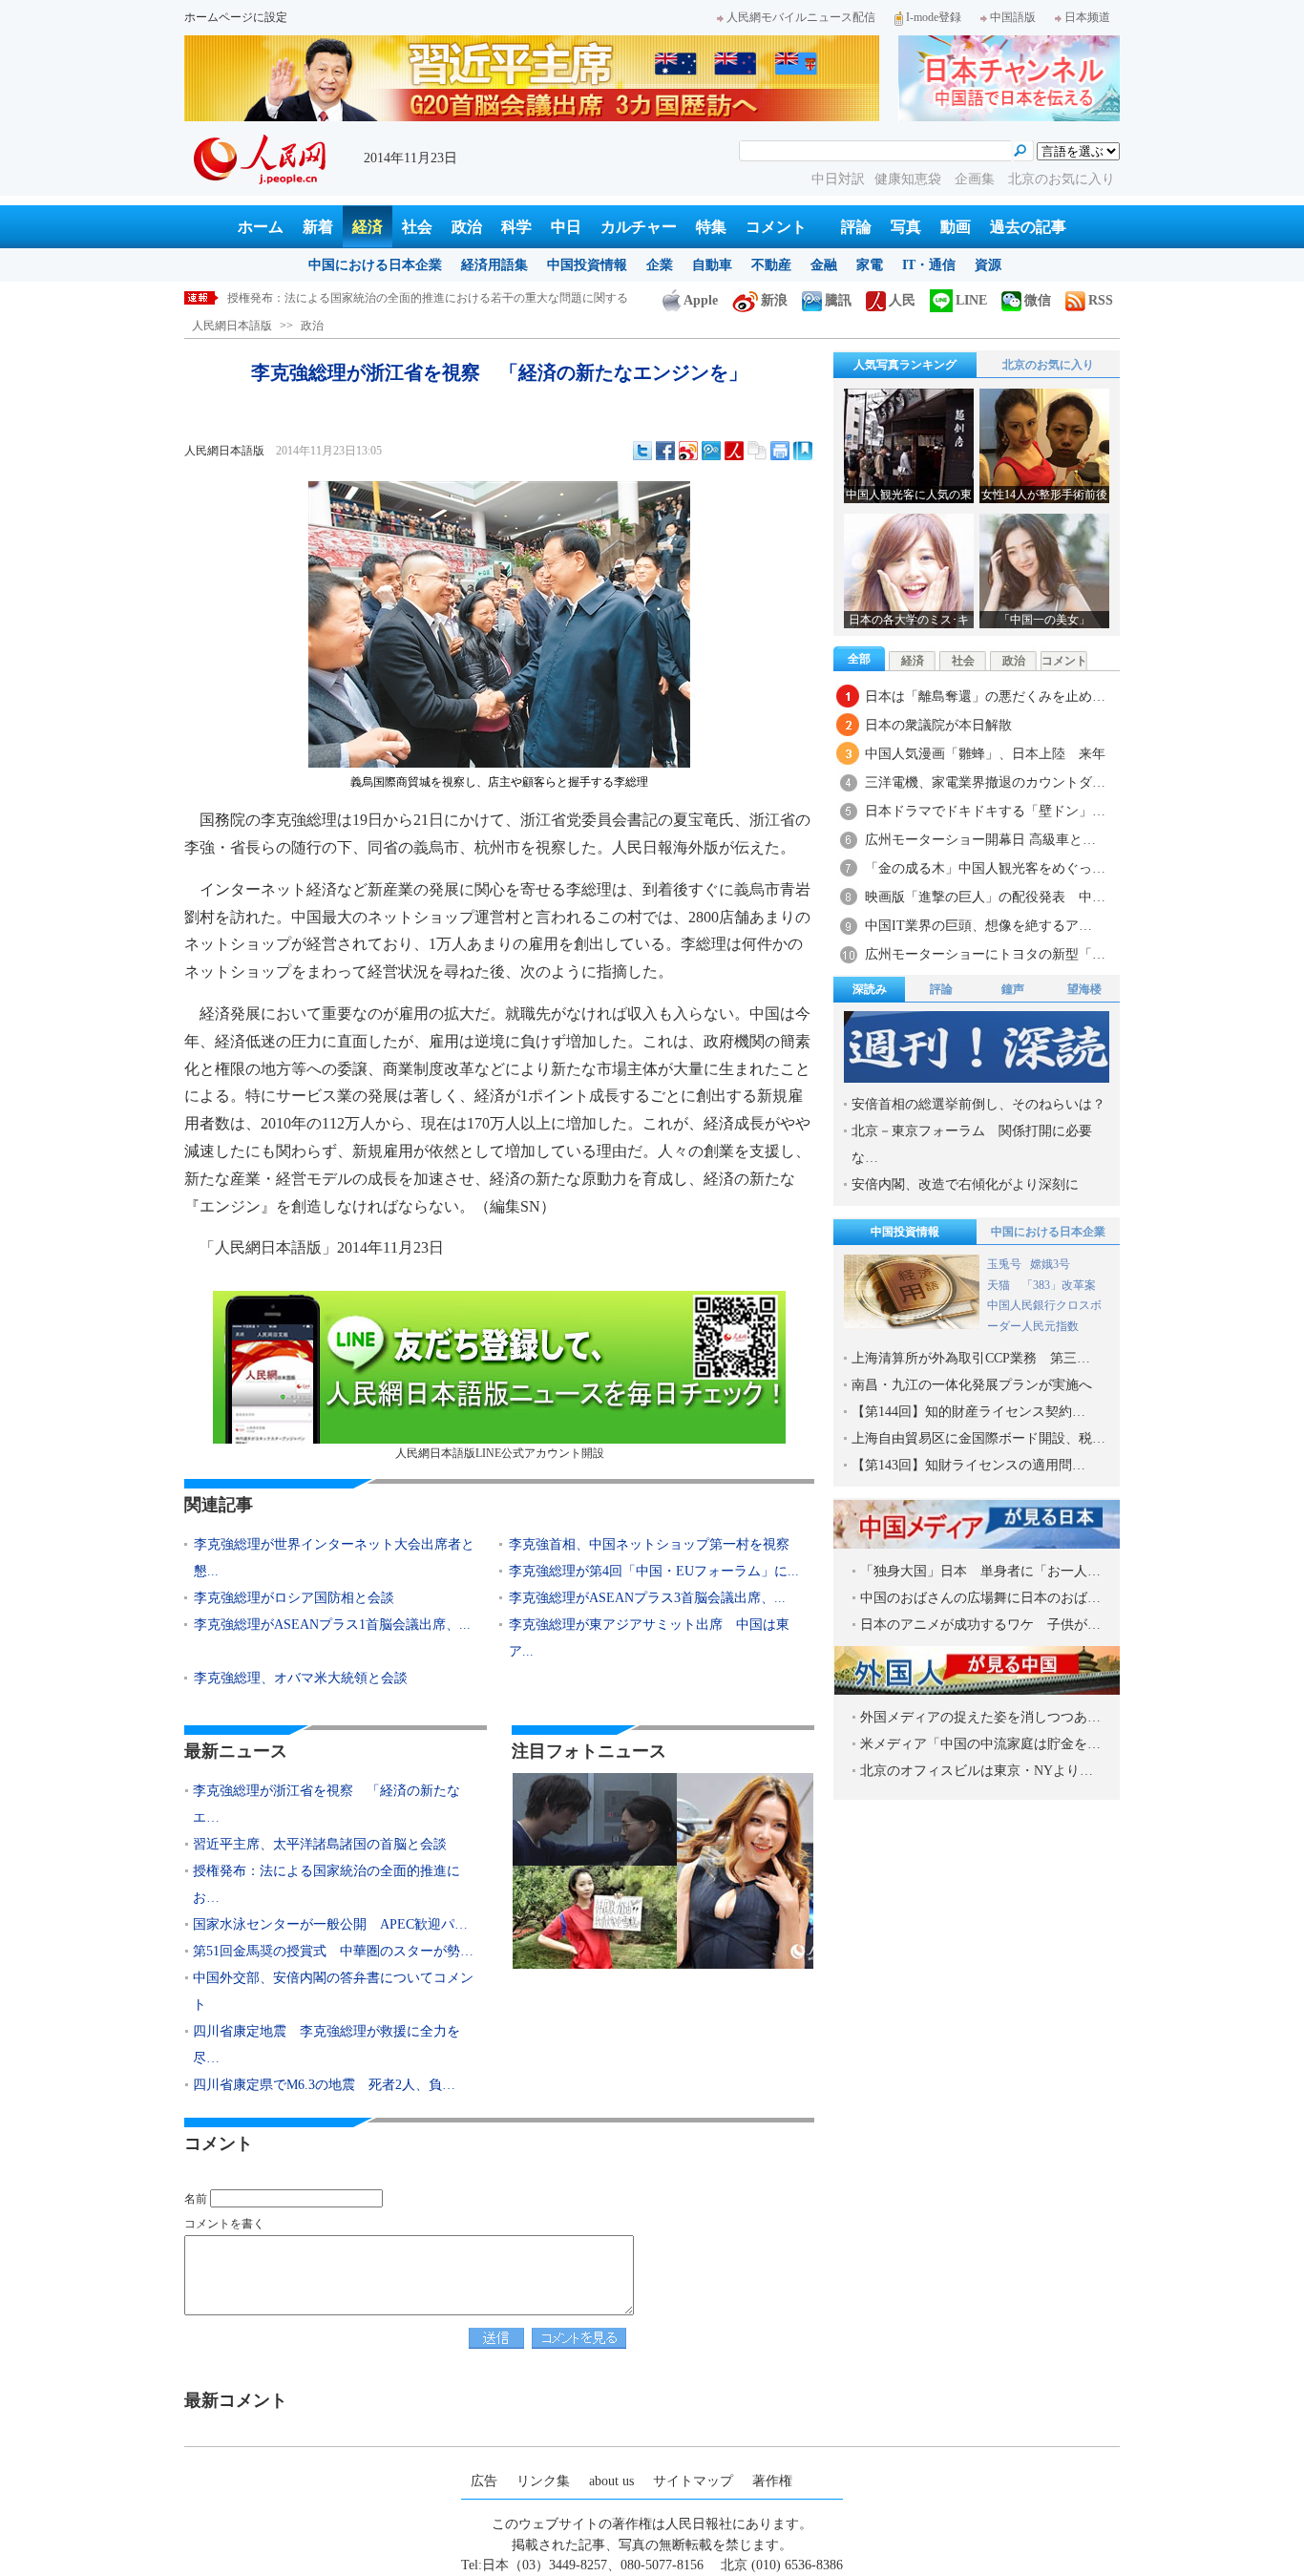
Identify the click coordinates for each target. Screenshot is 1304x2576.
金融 (824, 265)
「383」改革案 (1059, 1285)
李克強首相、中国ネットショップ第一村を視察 (649, 1544)
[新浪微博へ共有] (688, 451)
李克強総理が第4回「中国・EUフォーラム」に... (654, 1571)
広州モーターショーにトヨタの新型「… (985, 954)
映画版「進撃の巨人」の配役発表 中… (985, 897)
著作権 (772, 2481)
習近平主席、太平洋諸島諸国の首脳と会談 (320, 1844)
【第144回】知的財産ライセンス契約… (968, 1412)
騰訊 (838, 300)
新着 (318, 227)
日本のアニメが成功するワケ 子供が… (980, 1625)
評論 (856, 227)
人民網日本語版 (232, 326)
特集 (711, 227)
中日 (566, 227)
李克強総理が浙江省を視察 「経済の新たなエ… (326, 1804)
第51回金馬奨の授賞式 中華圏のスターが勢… (333, 1951)
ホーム (261, 227)
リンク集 (543, 2481)
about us (611, 2481)
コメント (776, 227)
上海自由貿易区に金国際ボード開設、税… (978, 1438)
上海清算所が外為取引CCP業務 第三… (971, 1358)
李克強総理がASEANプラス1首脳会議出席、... (332, 1625)
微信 (1038, 300)
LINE (971, 300)
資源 (988, 265)
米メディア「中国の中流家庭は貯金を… (980, 1744)
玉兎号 (1004, 1264)
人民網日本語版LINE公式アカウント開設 (500, 1453)
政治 (467, 227)
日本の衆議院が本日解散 (938, 725)
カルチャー (639, 227)
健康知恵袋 (910, 179)
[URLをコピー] (757, 451)
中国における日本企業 (375, 265)
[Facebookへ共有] (665, 451)
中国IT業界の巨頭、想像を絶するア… (978, 926)
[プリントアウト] (780, 451)
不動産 (771, 265)
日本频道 (1087, 17)
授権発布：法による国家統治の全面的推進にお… (326, 1884)
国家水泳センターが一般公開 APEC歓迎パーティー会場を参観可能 (402, 298)
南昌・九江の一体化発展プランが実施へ (972, 1385)
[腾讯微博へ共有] (711, 451)
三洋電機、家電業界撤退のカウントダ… (985, 782)
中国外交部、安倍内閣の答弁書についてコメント (333, 1991)
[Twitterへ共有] (642, 451)
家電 (870, 265)
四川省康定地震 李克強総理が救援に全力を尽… (326, 2045)
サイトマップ (693, 2481)
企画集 (977, 179)
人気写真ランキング (905, 365)
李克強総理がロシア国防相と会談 (294, 1598)
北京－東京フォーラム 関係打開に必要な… (972, 1144)
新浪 (774, 300)
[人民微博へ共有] (734, 451)
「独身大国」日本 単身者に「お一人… (980, 1571)
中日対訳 (838, 179)
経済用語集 (494, 265)
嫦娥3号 (1050, 1264)
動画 (956, 227)
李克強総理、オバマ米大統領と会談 (301, 1678)
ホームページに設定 (236, 17)
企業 (660, 265)
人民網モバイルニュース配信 (801, 17)
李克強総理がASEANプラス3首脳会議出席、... (647, 1598)
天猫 (1000, 1285)
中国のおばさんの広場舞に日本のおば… (980, 1598)
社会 (417, 227)
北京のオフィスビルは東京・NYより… (977, 1771)
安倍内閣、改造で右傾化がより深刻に (965, 1184)
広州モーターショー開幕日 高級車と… (980, 840)
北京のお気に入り (1062, 179)
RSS (1101, 300)
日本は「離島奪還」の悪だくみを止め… (985, 697)
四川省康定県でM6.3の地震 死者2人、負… (324, 2085)
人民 (902, 300)
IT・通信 (929, 265)
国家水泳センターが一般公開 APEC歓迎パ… (330, 1924)
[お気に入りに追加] (803, 451)
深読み (870, 989)
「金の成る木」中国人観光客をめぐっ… (985, 868)
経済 (368, 227)
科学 (516, 227)
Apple (701, 300)
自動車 (712, 265)
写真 (906, 227)
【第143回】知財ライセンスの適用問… (968, 1465)
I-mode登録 (934, 17)
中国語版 (1013, 17)
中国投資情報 (587, 265)
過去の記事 (1028, 227)
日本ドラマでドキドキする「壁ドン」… (985, 811)
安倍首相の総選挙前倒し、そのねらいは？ (978, 1104)
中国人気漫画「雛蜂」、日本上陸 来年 (985, 754)
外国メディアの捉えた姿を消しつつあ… (980, 1717)
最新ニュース (236, 1751)
